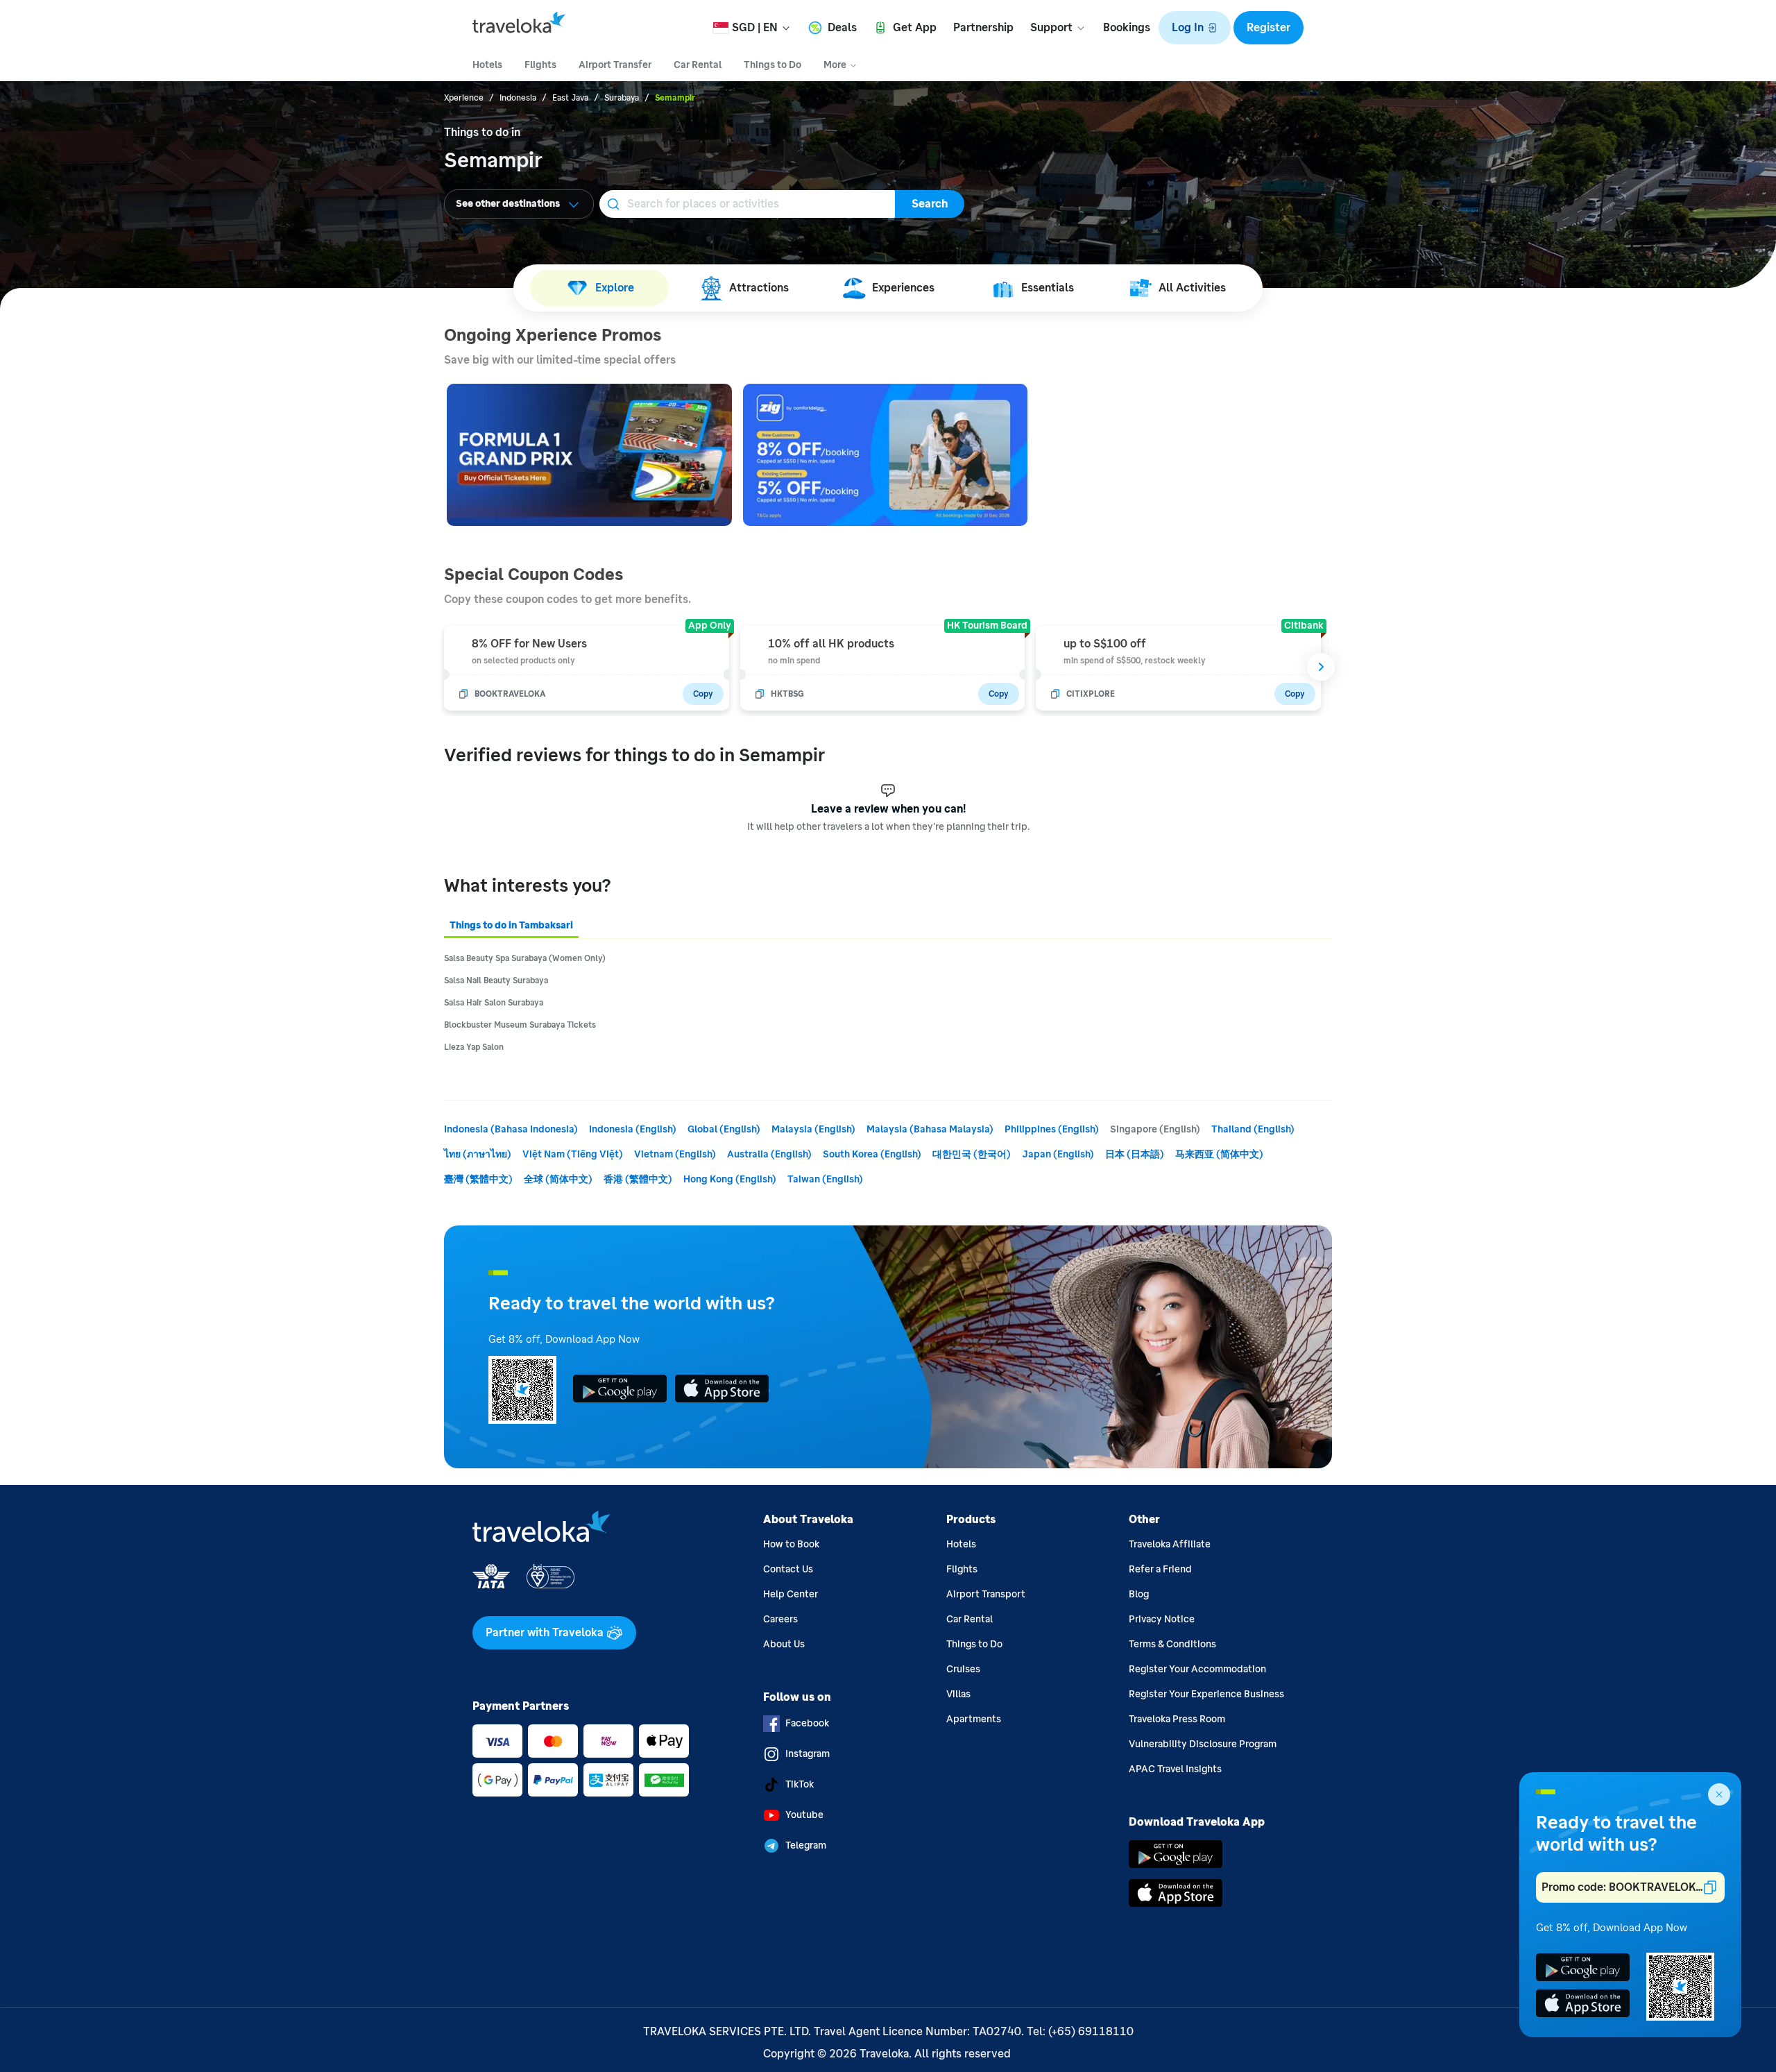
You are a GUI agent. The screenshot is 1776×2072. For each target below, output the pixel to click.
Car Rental (970, 1619)
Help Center (791, 1594)
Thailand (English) (1253, 1129)
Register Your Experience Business (1206, 1694)
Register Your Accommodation (1197, 1669)
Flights (962, 1569)
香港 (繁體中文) (638, 1179)
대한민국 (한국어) (972, 1154)
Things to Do (974, 1644)
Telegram (806, 1845)
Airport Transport (986, 1594)
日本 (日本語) (1135, 1154)
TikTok (800, 1784)
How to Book (791, 1544)
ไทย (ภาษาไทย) (478, 1154)
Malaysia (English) (813, 1129)
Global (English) (724, 1129)
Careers (780, 1619)
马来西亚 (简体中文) (1219, 1154)
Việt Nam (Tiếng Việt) (573, 1154)
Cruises (963, 1669)
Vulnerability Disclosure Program (1203, 1744)
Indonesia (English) (633, 1129)
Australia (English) (769, 1154)
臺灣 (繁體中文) (478, 1179)
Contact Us (788, 1569)
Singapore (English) (1155, 1129)
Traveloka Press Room (1177, 1719)
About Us (784, 1644)
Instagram (808, 1754)
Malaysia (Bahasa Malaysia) (930, 1129)
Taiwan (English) (825, 1179)
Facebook (807, 1723)
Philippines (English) (1052, 1129)
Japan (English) (1058, 1154)
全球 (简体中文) (558, 1179)
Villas (958, 1694)
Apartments (974, 1719)
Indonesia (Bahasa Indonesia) (511, 1129)
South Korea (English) (872, 1154)
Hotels (961, 1544)
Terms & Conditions (1172, 1644)
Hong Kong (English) (730, 1179)
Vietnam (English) (675, 1154)
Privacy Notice (1162, 1619)
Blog (1139, 1594)
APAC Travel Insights (1175, 1769)
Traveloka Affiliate (1170, 1544)
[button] (1195, 28)
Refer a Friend (1160, 1569)
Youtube (804, 1815)
